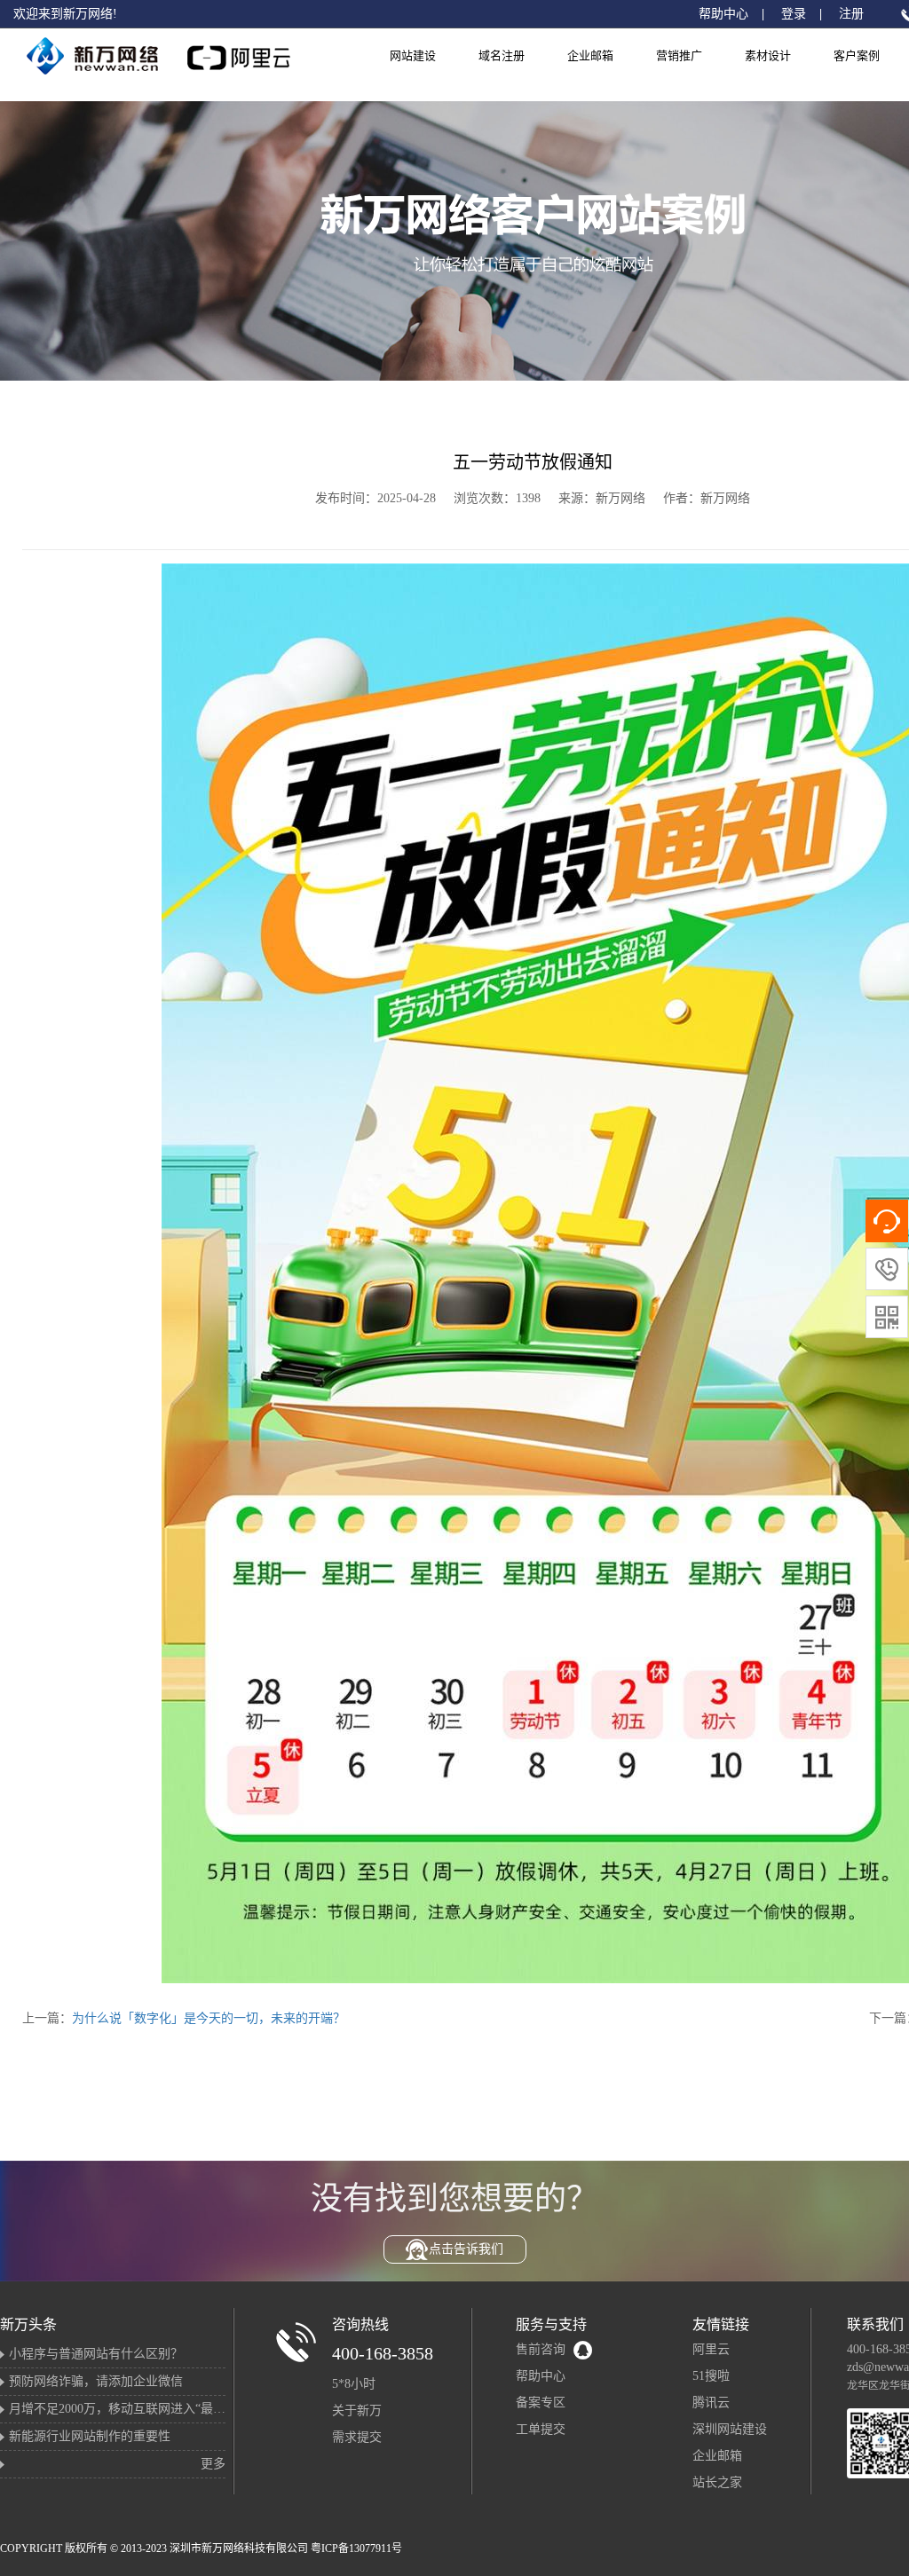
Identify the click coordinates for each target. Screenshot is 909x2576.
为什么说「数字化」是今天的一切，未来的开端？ (209, 2018)
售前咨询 (541, 2349)
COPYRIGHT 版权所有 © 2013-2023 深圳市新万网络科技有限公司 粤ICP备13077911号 (201, 2548)
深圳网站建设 (730, 2429)
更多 (213, 2464)
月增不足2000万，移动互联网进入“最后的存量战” (145, 2409)
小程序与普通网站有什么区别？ (96, 2354)
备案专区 (541, 2403)
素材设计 (768, 55)
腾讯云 (711, 2403)
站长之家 (717, 2482)
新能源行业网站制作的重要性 (90, 2436)
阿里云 (711, 2349)
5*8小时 (354, 2384)
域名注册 (502, 55)
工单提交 (541, 2429)
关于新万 (357, 2411)
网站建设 (413, 55)
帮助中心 (723, 14)
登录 (794, 14)
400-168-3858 (383, 2353)
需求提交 (357, 2437)
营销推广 (679, 55)
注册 (851, 14)
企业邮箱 (590, 55)
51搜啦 (711, 2376)
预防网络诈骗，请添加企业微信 (96, 2381)
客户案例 (857, 55)
